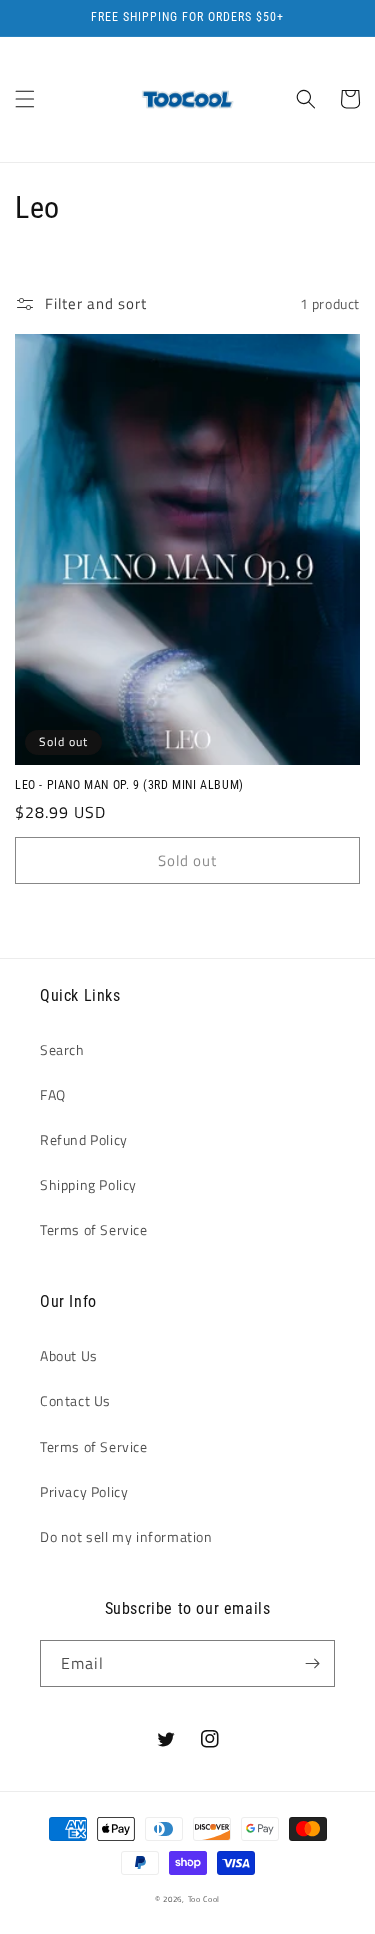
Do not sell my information (126, 1536)
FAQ (53, 1094)
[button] (25, 99)
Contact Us (75, 1400)
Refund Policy (84, 1139)
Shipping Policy (88, 1184)
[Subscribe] (312, 1663)
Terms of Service (94, 1229)
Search (62, 1049)
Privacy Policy (84, 1491)
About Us (69, 1355)
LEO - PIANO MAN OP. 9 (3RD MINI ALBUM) (129, 785)
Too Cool (204, 1899)
